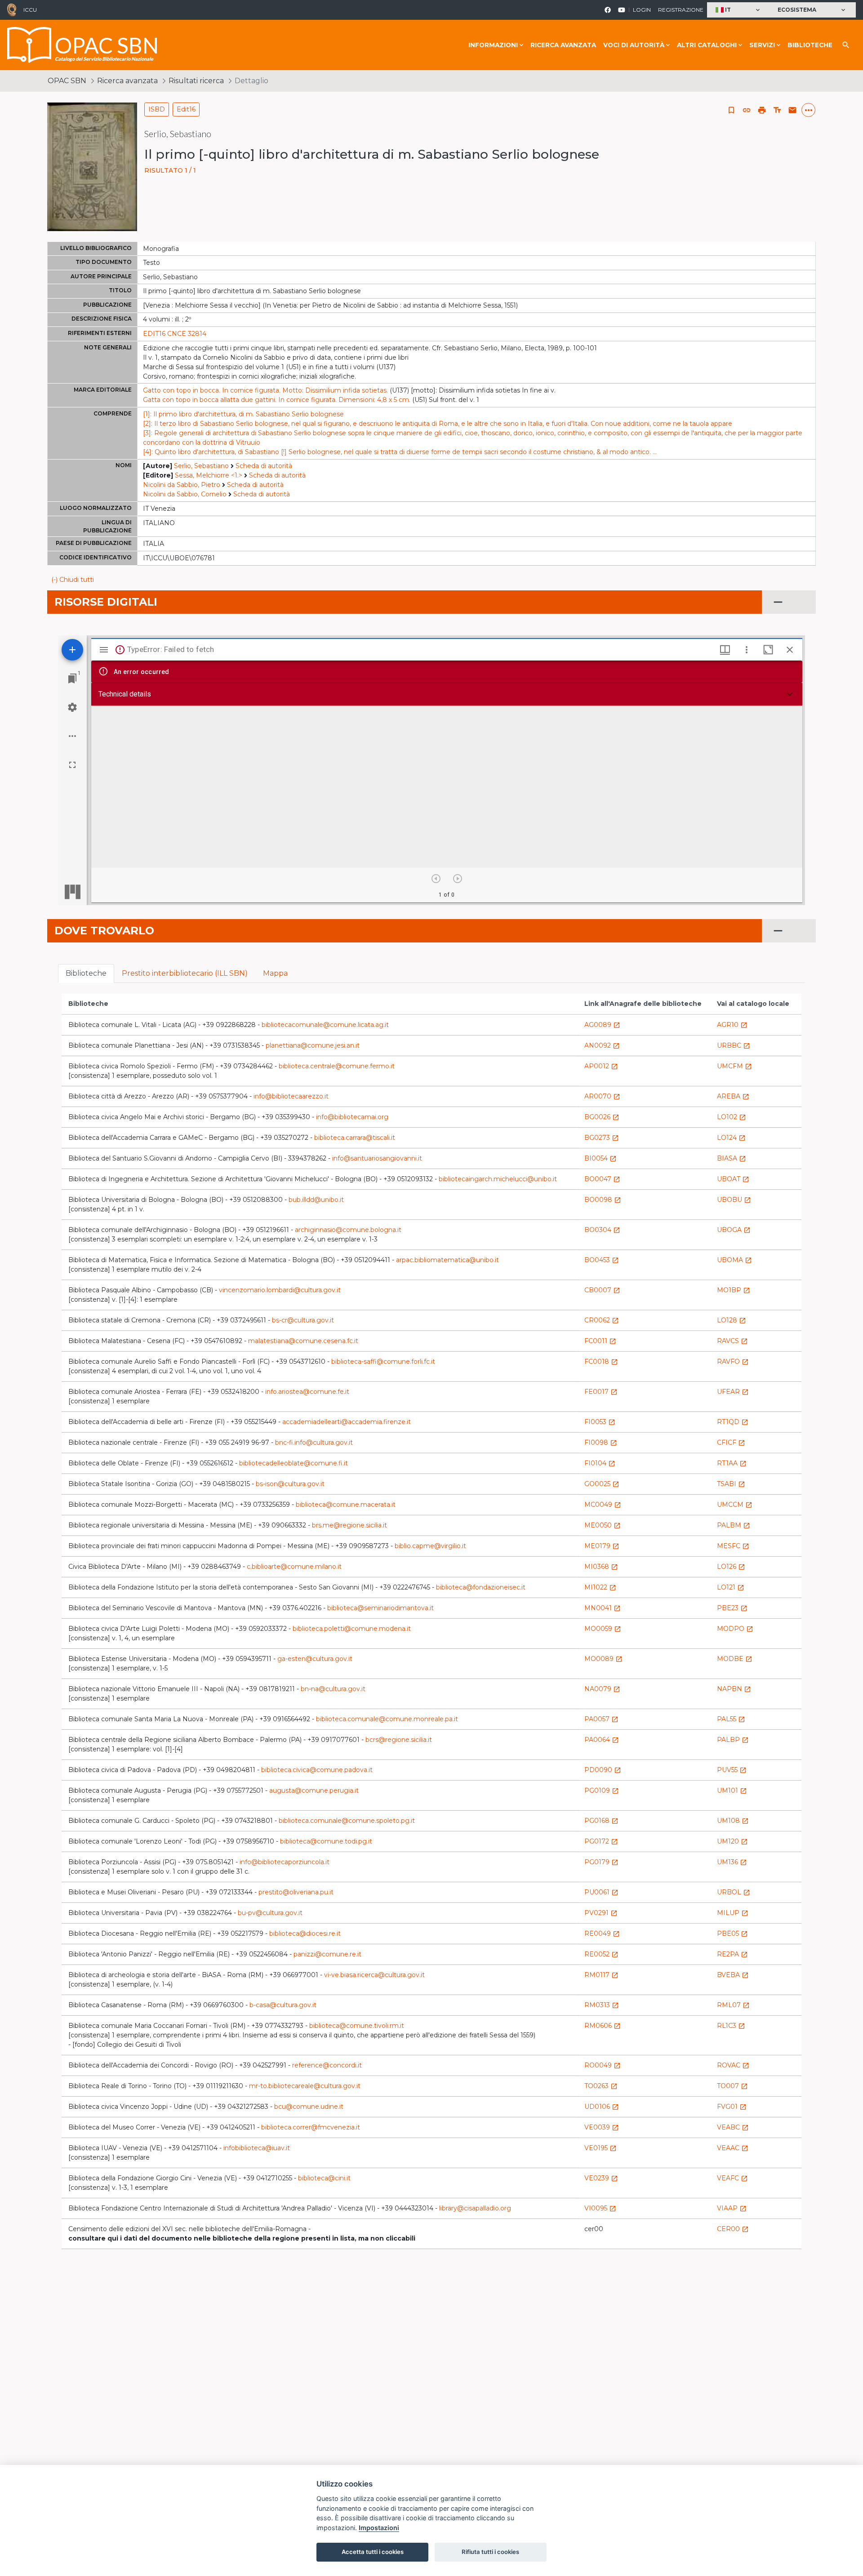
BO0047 (602, 1179)
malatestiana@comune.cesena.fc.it (303, 1341)
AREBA (733, 1096)
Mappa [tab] (275, 973)
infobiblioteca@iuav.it (257, 2148)
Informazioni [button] (493, 45)
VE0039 (602, 2127)
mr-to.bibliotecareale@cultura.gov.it (305, 2086)
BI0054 (601, 1158)
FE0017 (601, 1392)
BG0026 (602, 1117)
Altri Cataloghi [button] (707, 45)
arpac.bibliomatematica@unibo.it (447, 1260)
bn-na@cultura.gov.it (333, 1689)
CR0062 (602, 1320)
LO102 (732, 1117)
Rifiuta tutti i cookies (490, 2552)
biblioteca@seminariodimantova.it (380, 1608)
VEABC (733, 2127)
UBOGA (734, 1230)
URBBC (734, 1045)
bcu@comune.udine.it (309, 2107)
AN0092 (602, 1045)
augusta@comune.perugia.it (314, 1790)
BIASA (732, 1158)
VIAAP (732, 2208)
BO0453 (602, 1260)
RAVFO (733, 1362)
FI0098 (601, 1442)
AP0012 (601, 1066)
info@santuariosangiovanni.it (377, 1158)
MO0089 (603, 1659)
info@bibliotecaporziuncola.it (285, 1862)
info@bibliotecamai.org (352, 1117)
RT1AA (732, 1463)
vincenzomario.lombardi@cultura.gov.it (280, 1290)
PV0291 (601, 1913)
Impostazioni (379, 2528)
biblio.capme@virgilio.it (430, 1546)
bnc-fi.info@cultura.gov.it (314, 1442)
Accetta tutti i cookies (373, 2552)
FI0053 (600, 1422)
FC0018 (601, 1362)
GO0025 (602, 1484)
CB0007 (602, 1290)
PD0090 (603, 1770)
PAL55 (731, 1719)
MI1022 (600, 1587)
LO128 (732, 1320)
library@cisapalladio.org (475, 2208)
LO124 (731, 1138)
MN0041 (603, 1608)
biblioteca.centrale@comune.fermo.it (337, 1066)
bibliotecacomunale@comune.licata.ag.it (325, 1025)
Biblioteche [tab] (86, 973)
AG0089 (602, 1025)
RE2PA (732, 1954)
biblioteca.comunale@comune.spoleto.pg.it (347, 1821)
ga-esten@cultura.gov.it (315, 1659)
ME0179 (602, 1546)
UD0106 (602, 2107)
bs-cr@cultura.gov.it (303, 1320)
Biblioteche (810, 45)
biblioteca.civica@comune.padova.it (317, 1770)
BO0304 (602, 1230)
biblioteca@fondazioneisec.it (481, 1587)
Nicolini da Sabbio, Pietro (182, 485)
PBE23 (732, 1608)
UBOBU (734, 1200)
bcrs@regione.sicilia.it (399, 1740)
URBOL (734, 1892)
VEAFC (732, 2178)
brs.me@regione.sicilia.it (349, 1525)
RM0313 (602, 2005)
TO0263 (601, 2086)
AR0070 (602, 1096)
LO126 (731, 1567)
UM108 (733, 1821)
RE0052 (601, 1954)
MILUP (733, 1913)
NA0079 (602, 1689)
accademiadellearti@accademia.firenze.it (347, 1422)
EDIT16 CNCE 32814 (175, 334)
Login (642, 10)
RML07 (733, 2005)
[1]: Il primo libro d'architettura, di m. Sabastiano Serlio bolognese (243, 414)
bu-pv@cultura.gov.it (270, 1913)
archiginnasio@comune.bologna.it (348, 1230)
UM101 (732, 1790)
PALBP (733, 1740)
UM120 (732, 1841)
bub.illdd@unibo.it (316, 1200)
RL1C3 (731, 2026)
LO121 (731, 1587)
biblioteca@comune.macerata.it (346, 1505)
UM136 (732, 1862)
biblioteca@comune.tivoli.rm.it (357, 2026)
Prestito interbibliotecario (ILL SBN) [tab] (185, 973)
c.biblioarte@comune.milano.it (294, 1567)
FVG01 (732, 2107)
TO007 (732, 2086)
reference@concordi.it (327, 2065)
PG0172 (601, 1841)
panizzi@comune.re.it (327, 1954)
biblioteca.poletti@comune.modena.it (352, 1629)
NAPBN (734, 1689)
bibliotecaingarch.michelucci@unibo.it (498, 1179)
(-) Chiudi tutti (73, 580)
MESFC (733, 1546)
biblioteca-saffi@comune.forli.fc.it (383, 1362)
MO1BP (734, 1290)
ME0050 (603, 1525)
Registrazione (681, 10)
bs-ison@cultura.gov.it (290, 1484)
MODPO (735, 1629)
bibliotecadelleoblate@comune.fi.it (294, 1463)
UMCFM (734, 1066)
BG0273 (602, 1138)
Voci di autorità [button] (634, 45)
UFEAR (733, 1392)
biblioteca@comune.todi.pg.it (326, 1841)
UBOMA (734, 1260)
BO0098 (603, 1200)
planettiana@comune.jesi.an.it (313, 1045)
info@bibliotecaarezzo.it (291, 1096)
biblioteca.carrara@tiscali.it (355, 1138)
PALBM (734, 1525)
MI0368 (601, 1567)
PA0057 (601, 1719)
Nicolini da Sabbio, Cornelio (185, 494)
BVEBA (733, 1975)
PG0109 (602, 1790)
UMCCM (735, 1505)
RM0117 (601, 1975)
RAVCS (732, 1341)
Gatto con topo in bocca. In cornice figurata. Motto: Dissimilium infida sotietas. (265, 390)
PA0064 (602, 1740)
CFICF (731, 1442)
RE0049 (602, 1933)
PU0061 (601, 1892)
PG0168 (601, 1821)
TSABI (731, 1484)
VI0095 (600, 2208)
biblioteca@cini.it (324, 2178)
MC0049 (603, 1505)
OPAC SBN (67, 81)
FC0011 (600, 1341)
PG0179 (601, 1862)
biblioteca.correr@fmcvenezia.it (311, 2127)
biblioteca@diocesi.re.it (305, 1933)
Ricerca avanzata (563, 45)
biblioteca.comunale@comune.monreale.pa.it (387, 1719)
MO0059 (603, 1629)
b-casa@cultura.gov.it (283, 2005)
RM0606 (603, 2026)
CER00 (733, 2229)
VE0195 (601, 2148)
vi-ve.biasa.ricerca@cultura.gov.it (374, 1975)
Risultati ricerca (196, 81)
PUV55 (732, 1770)
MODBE (735, 1659)
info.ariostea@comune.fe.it (307, 1392)
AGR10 (732, 1025)
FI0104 (600, 1463)
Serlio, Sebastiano (201, 466)
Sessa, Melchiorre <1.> (209, 475)
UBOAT (733, 1179)
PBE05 (732, 1933)
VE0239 (601, 2178)
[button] (739, 10)
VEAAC (733, 2148)
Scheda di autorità (264, 466)
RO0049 (603, 2065)
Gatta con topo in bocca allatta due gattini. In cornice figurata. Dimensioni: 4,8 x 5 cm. (277, 400)
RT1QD (733, 1422)
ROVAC (733, 2065)
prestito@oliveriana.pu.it (296, 1892)
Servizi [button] (762, 45)
